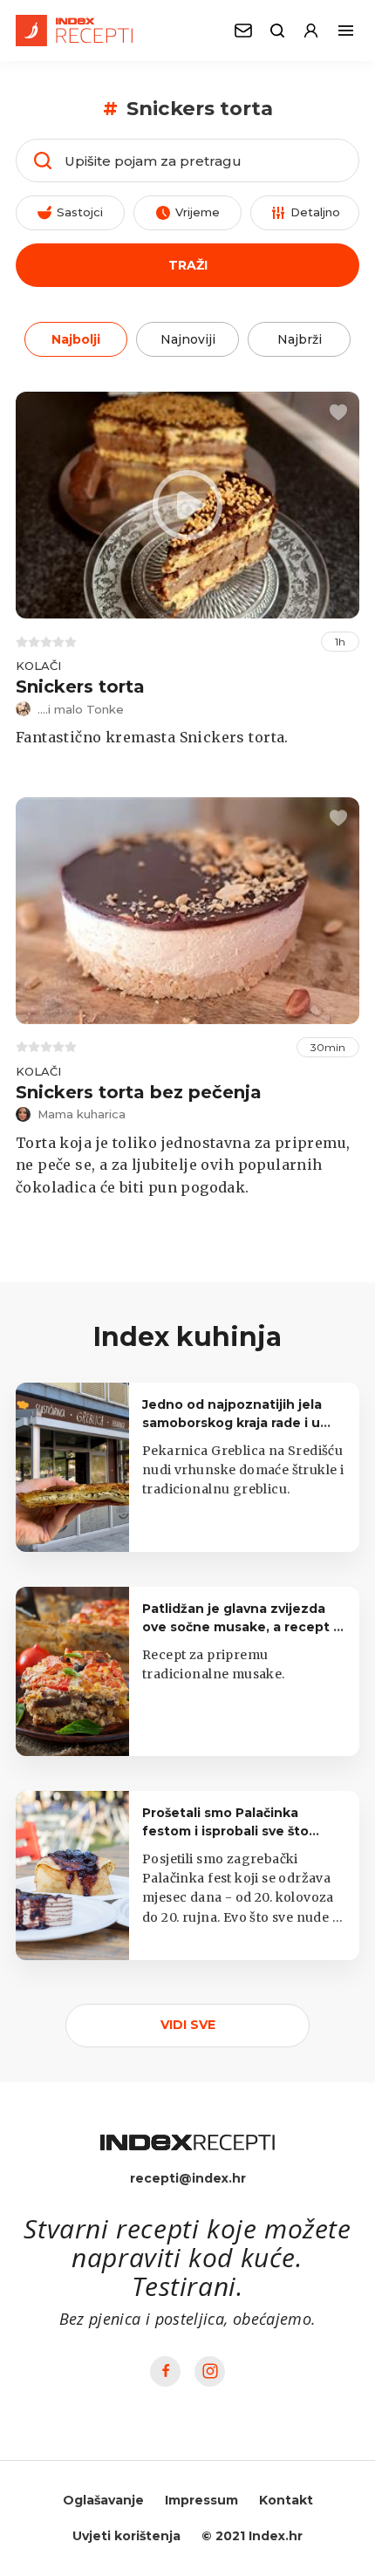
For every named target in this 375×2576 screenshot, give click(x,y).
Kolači (38, 666)
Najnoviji (188, 339)
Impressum (201, 2500)
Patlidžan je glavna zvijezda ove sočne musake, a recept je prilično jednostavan (244, 1627)
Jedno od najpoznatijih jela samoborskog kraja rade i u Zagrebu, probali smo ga (232, 1423)
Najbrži (300, 339)
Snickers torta (80, 687)
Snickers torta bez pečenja (139, 1092)
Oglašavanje (103, 2500)
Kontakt (286, 2500)
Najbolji (76, 339)
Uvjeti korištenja (126, 2536)
